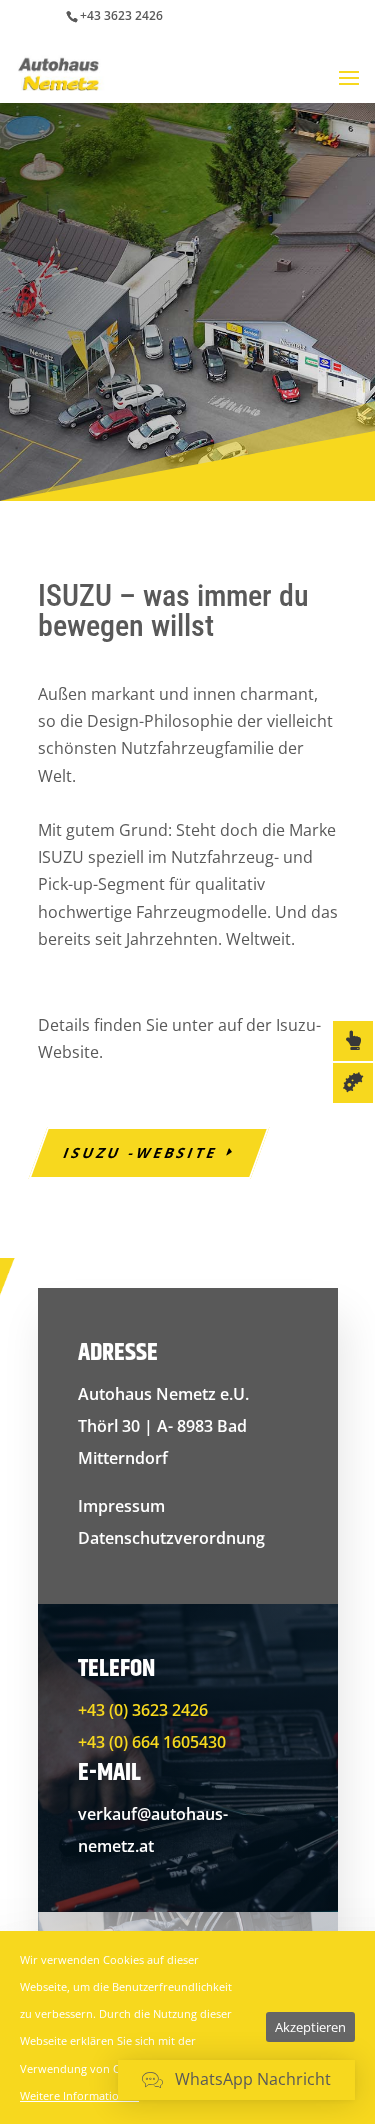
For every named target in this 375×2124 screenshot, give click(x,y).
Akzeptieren (310, 2027)
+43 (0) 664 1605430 (152, 1742)
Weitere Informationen (79, 2095)
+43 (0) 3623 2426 (143, 1710)
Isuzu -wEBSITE (140, 1152)
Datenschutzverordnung (171, 1538)
